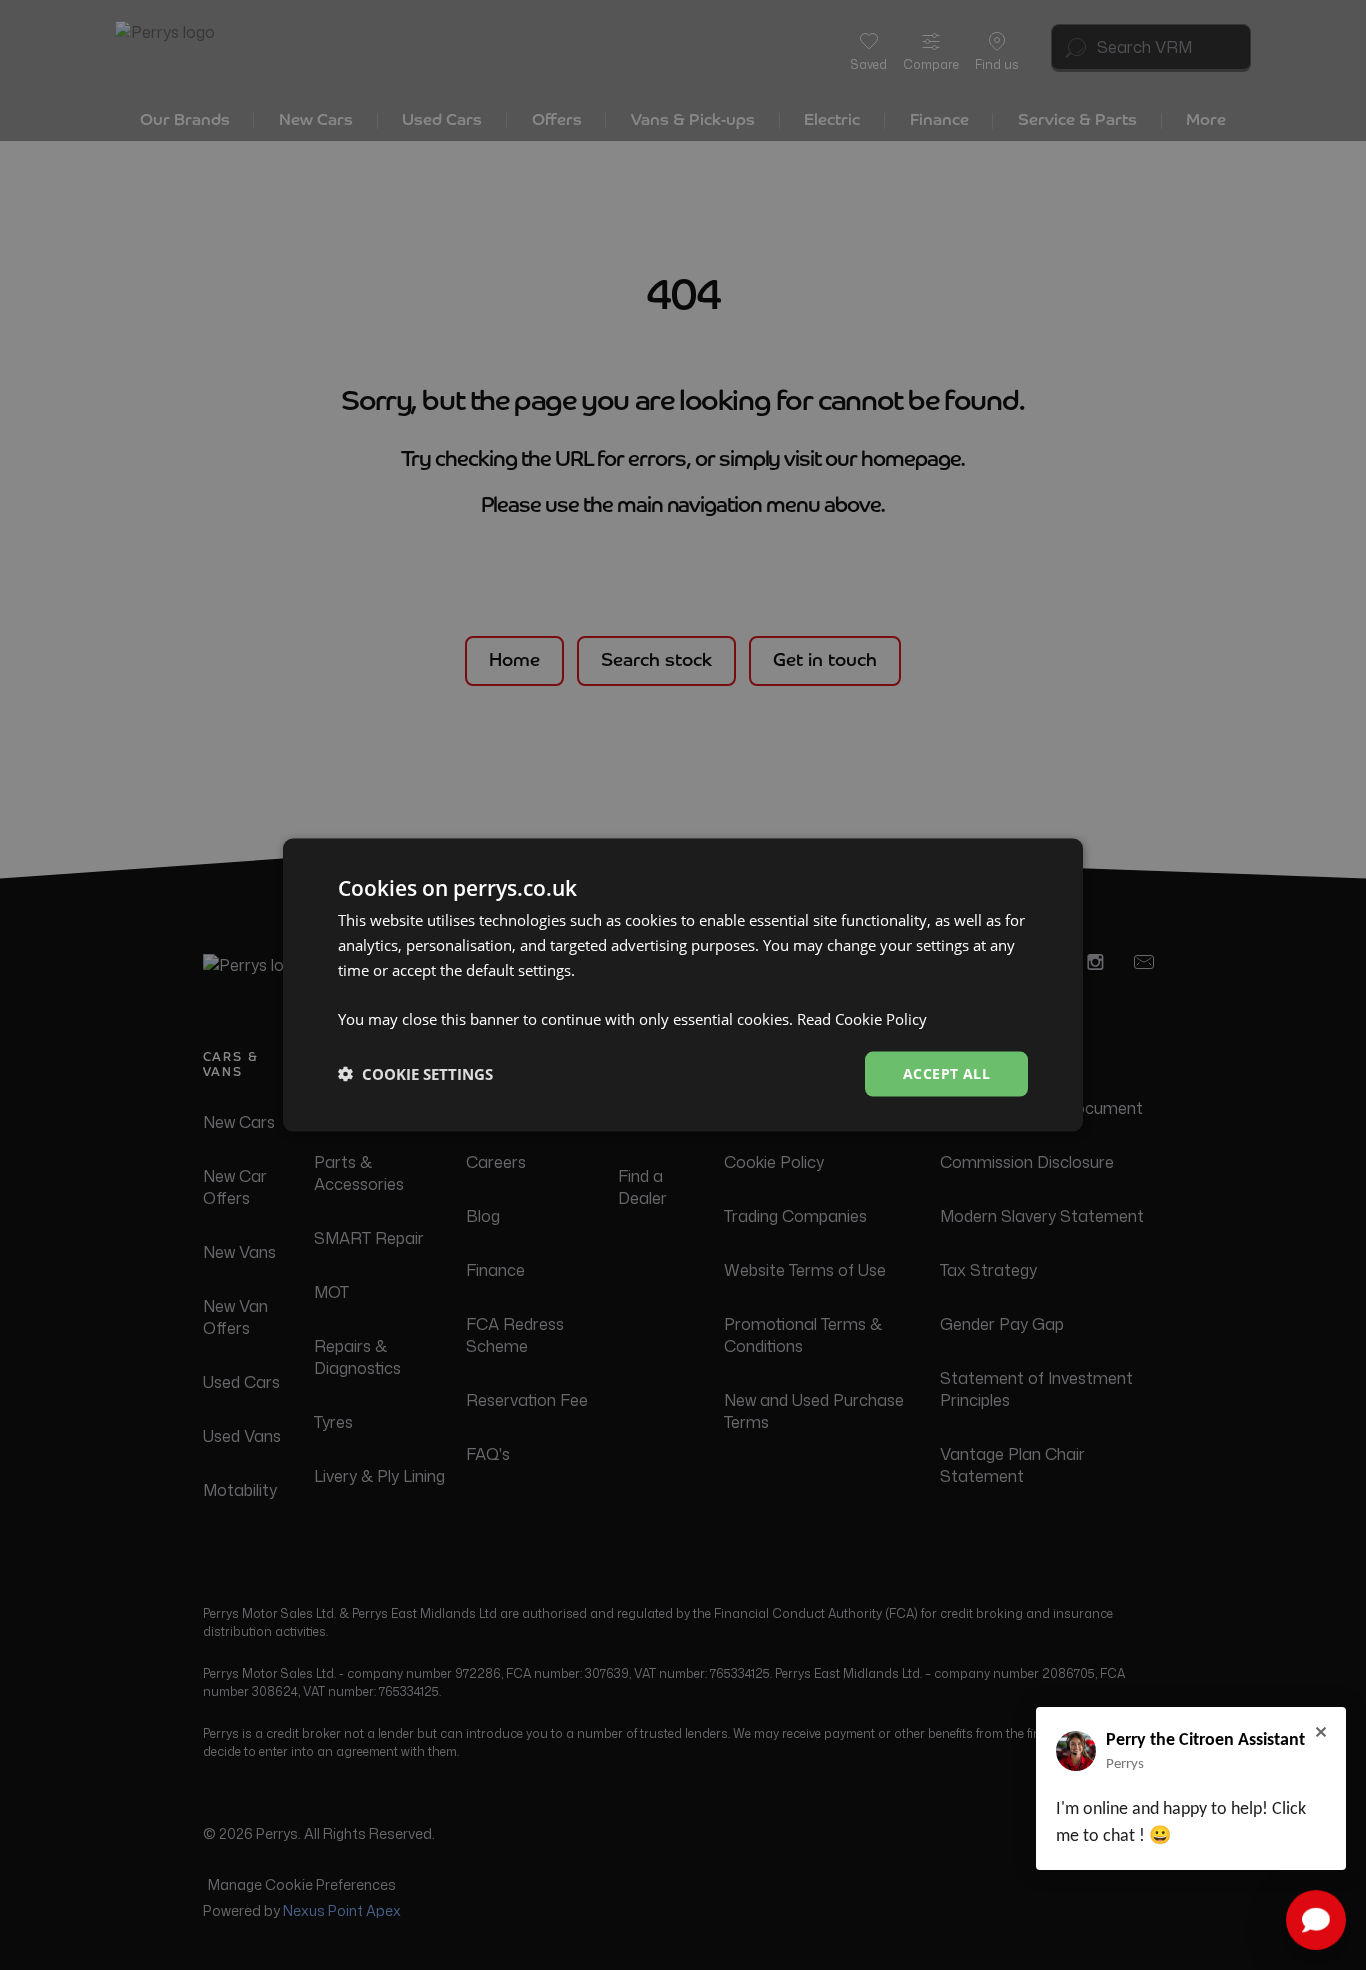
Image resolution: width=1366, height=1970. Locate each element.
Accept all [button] (946, 1073)
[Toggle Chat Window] (1316, 1920)
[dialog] (683, 985)
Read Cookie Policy (862, 1019)
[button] (415, 1074)
